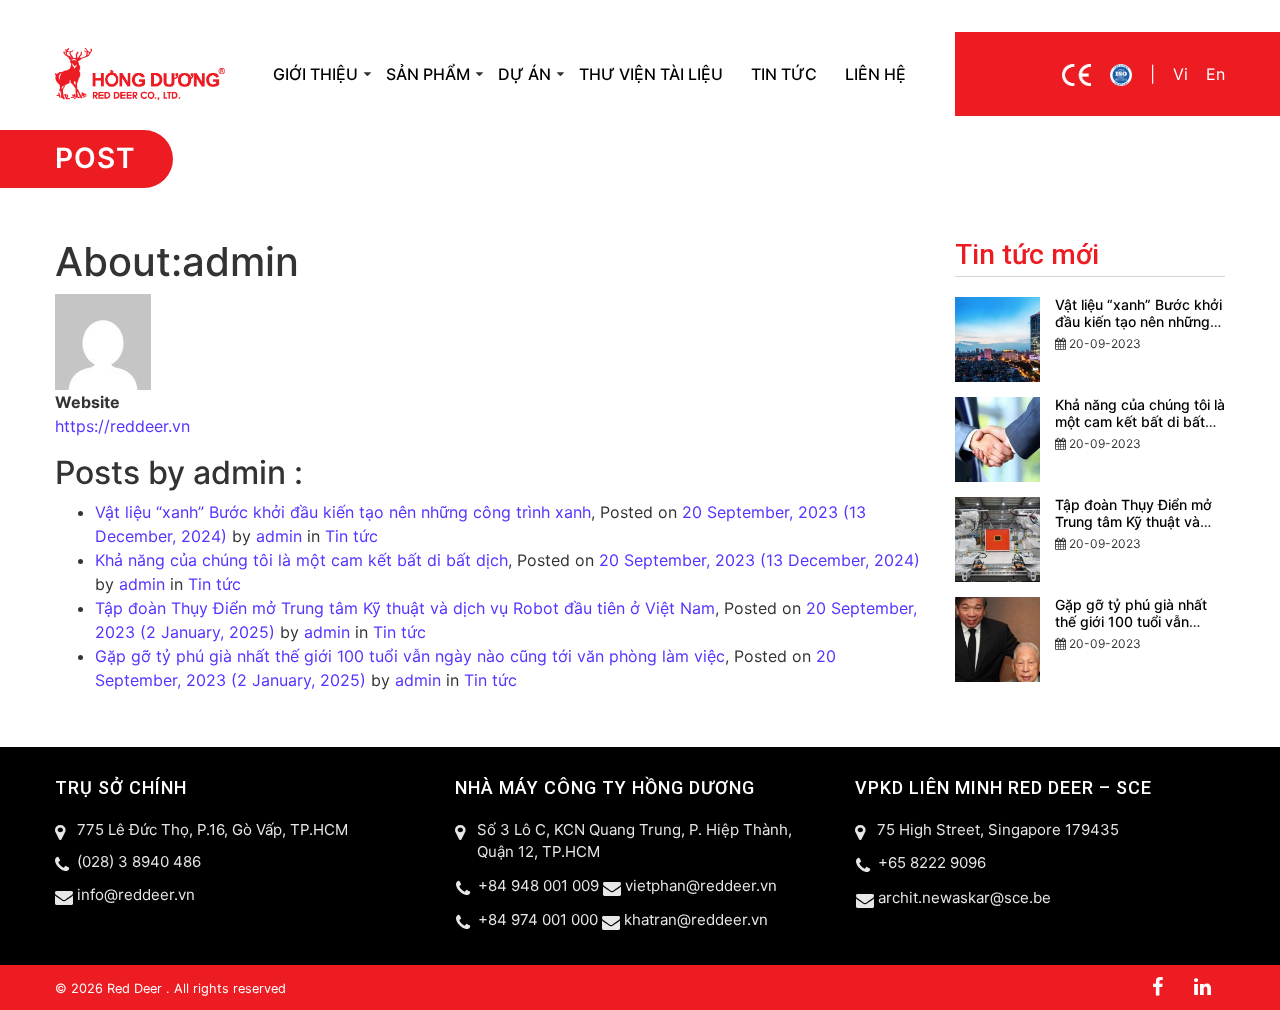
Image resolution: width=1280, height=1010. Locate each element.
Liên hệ (875, 74)
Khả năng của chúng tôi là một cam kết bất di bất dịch (301, 560)
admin (276, 536)
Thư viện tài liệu (651, 74)
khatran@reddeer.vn (696, 919)
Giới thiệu (315, 74)
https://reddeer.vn (122, 426)
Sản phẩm (428, 74)
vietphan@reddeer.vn (701, 885)
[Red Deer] (140, 72)
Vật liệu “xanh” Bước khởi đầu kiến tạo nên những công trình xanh (343, 512)
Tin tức (784, 74)
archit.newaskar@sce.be (964, 897)
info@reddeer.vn (136, 894)
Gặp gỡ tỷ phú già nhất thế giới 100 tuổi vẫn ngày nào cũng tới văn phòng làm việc (410, 656)
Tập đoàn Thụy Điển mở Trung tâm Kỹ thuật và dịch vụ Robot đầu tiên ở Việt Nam (405, 608)
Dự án (524, 74)
